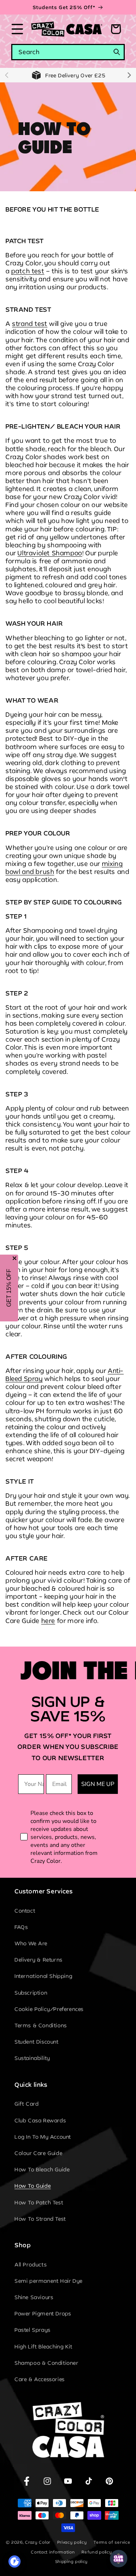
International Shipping (43, 1976)
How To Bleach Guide (42, 2169)
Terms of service (112, 2542)
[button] (17, 29)
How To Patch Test (39, 2202)
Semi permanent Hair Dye (49, 2281)
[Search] (117, 52)
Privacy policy (72, 2542)
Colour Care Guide (38, 2153)
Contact (25, 1911)
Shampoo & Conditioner (47, 2363)
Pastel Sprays (33, 2330)
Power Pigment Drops (43, 2313)
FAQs (21, 1927)
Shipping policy (72, 2561)
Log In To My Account (43, 2137)
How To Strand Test (40, 2219)
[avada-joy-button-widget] (119, 2559)
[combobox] (68, 52)
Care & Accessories (40, 2379)
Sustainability (32, 2058)
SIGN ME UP (98, 1784)
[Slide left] (7, 75)
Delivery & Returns (39, 1960)
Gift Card (26, 2104)
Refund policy (97, 2552)
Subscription (31, 1993)
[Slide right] (129, 75)
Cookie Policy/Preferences (49, 2009)
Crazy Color (38, 2542)
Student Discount (37, 2042)
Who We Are (31, 1943)
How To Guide (33, 2186)
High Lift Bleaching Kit (44, 2346)
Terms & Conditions (41, 2025)
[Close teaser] (15, 1258)
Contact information (53, 2552)
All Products (31, 2264)
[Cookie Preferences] (15, 2561)
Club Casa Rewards (40, 2120)
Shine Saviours (34, 2297)
